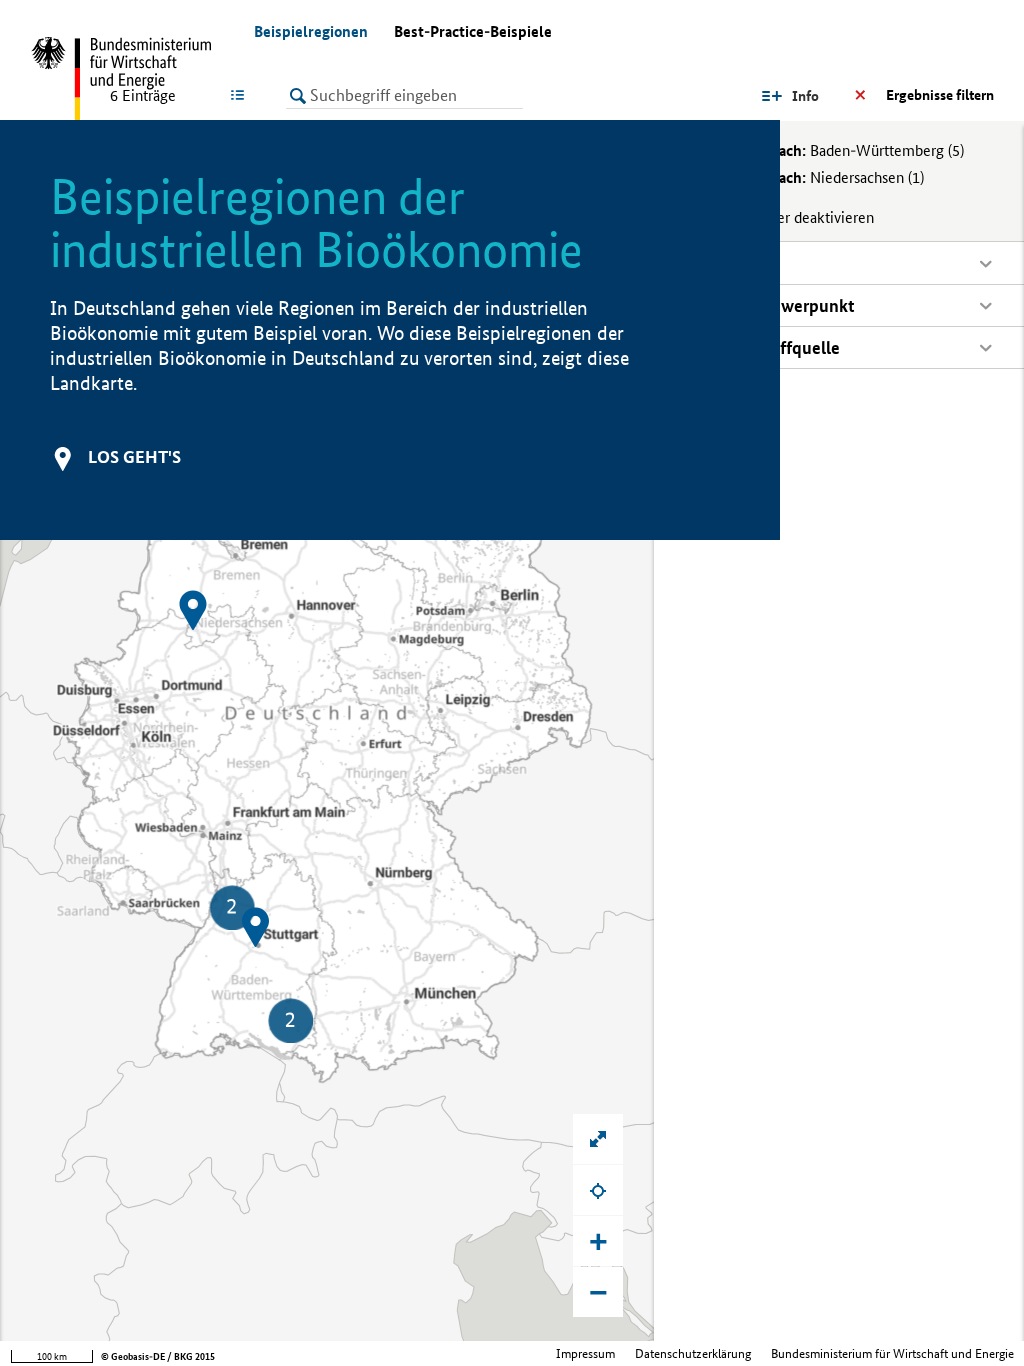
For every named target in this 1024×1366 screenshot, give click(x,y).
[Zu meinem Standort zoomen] (598, 1190)
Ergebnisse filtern (940, 95)
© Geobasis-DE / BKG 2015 (158, 1356)
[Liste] (241, 95)
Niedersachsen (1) (816, 177)
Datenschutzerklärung (693, 1353)
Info (805, 96)
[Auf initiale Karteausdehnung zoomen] (598, 1139)
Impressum (585, 1353)
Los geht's (134, 456)
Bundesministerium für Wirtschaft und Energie (892, 1353)
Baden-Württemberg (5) (836, 150)
